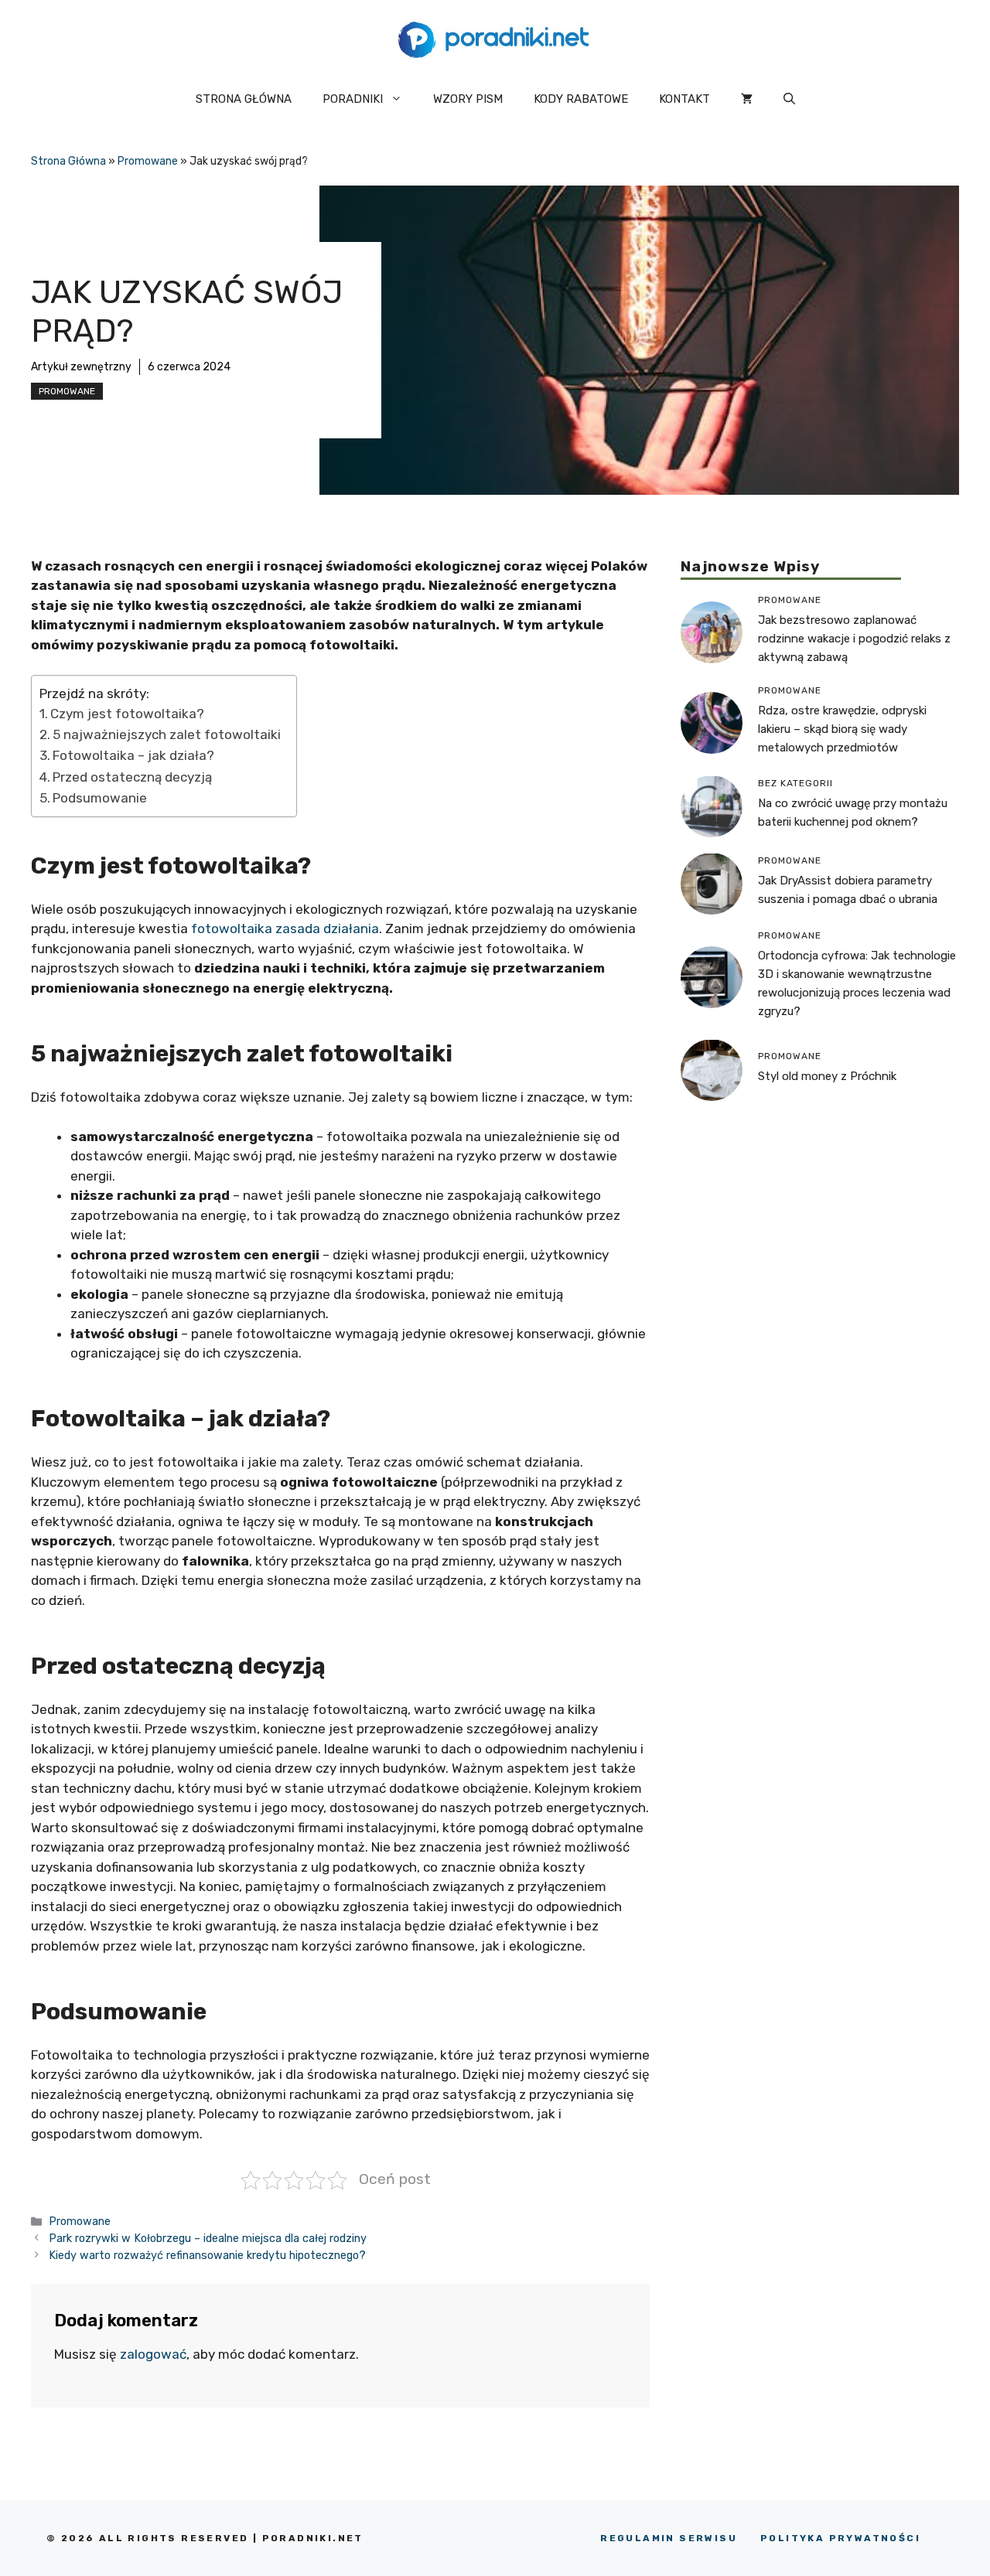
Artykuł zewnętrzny (81, 367)
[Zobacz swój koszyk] (747, 99)
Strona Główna (68, 161)
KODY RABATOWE (581, 99)
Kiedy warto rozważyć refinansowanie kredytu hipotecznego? (207, 2255)
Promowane (148, 161)
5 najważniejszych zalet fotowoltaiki (167, 734)
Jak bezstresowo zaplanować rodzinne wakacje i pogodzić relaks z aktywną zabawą (854, 638)
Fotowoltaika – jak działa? (133, 755)
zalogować (153, 2354)
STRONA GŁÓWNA (244, 99)
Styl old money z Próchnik (827, 1076)
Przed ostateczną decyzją (132, 777)
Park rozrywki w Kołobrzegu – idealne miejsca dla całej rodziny (208, 2238)
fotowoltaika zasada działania (285, 929)
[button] (789, 99)
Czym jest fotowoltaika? (129, 714)
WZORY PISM (468, 99)
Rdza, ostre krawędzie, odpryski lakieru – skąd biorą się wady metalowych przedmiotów (842, 728)
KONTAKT (684, 99)
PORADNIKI (353, 99)
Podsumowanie (100, 798)
